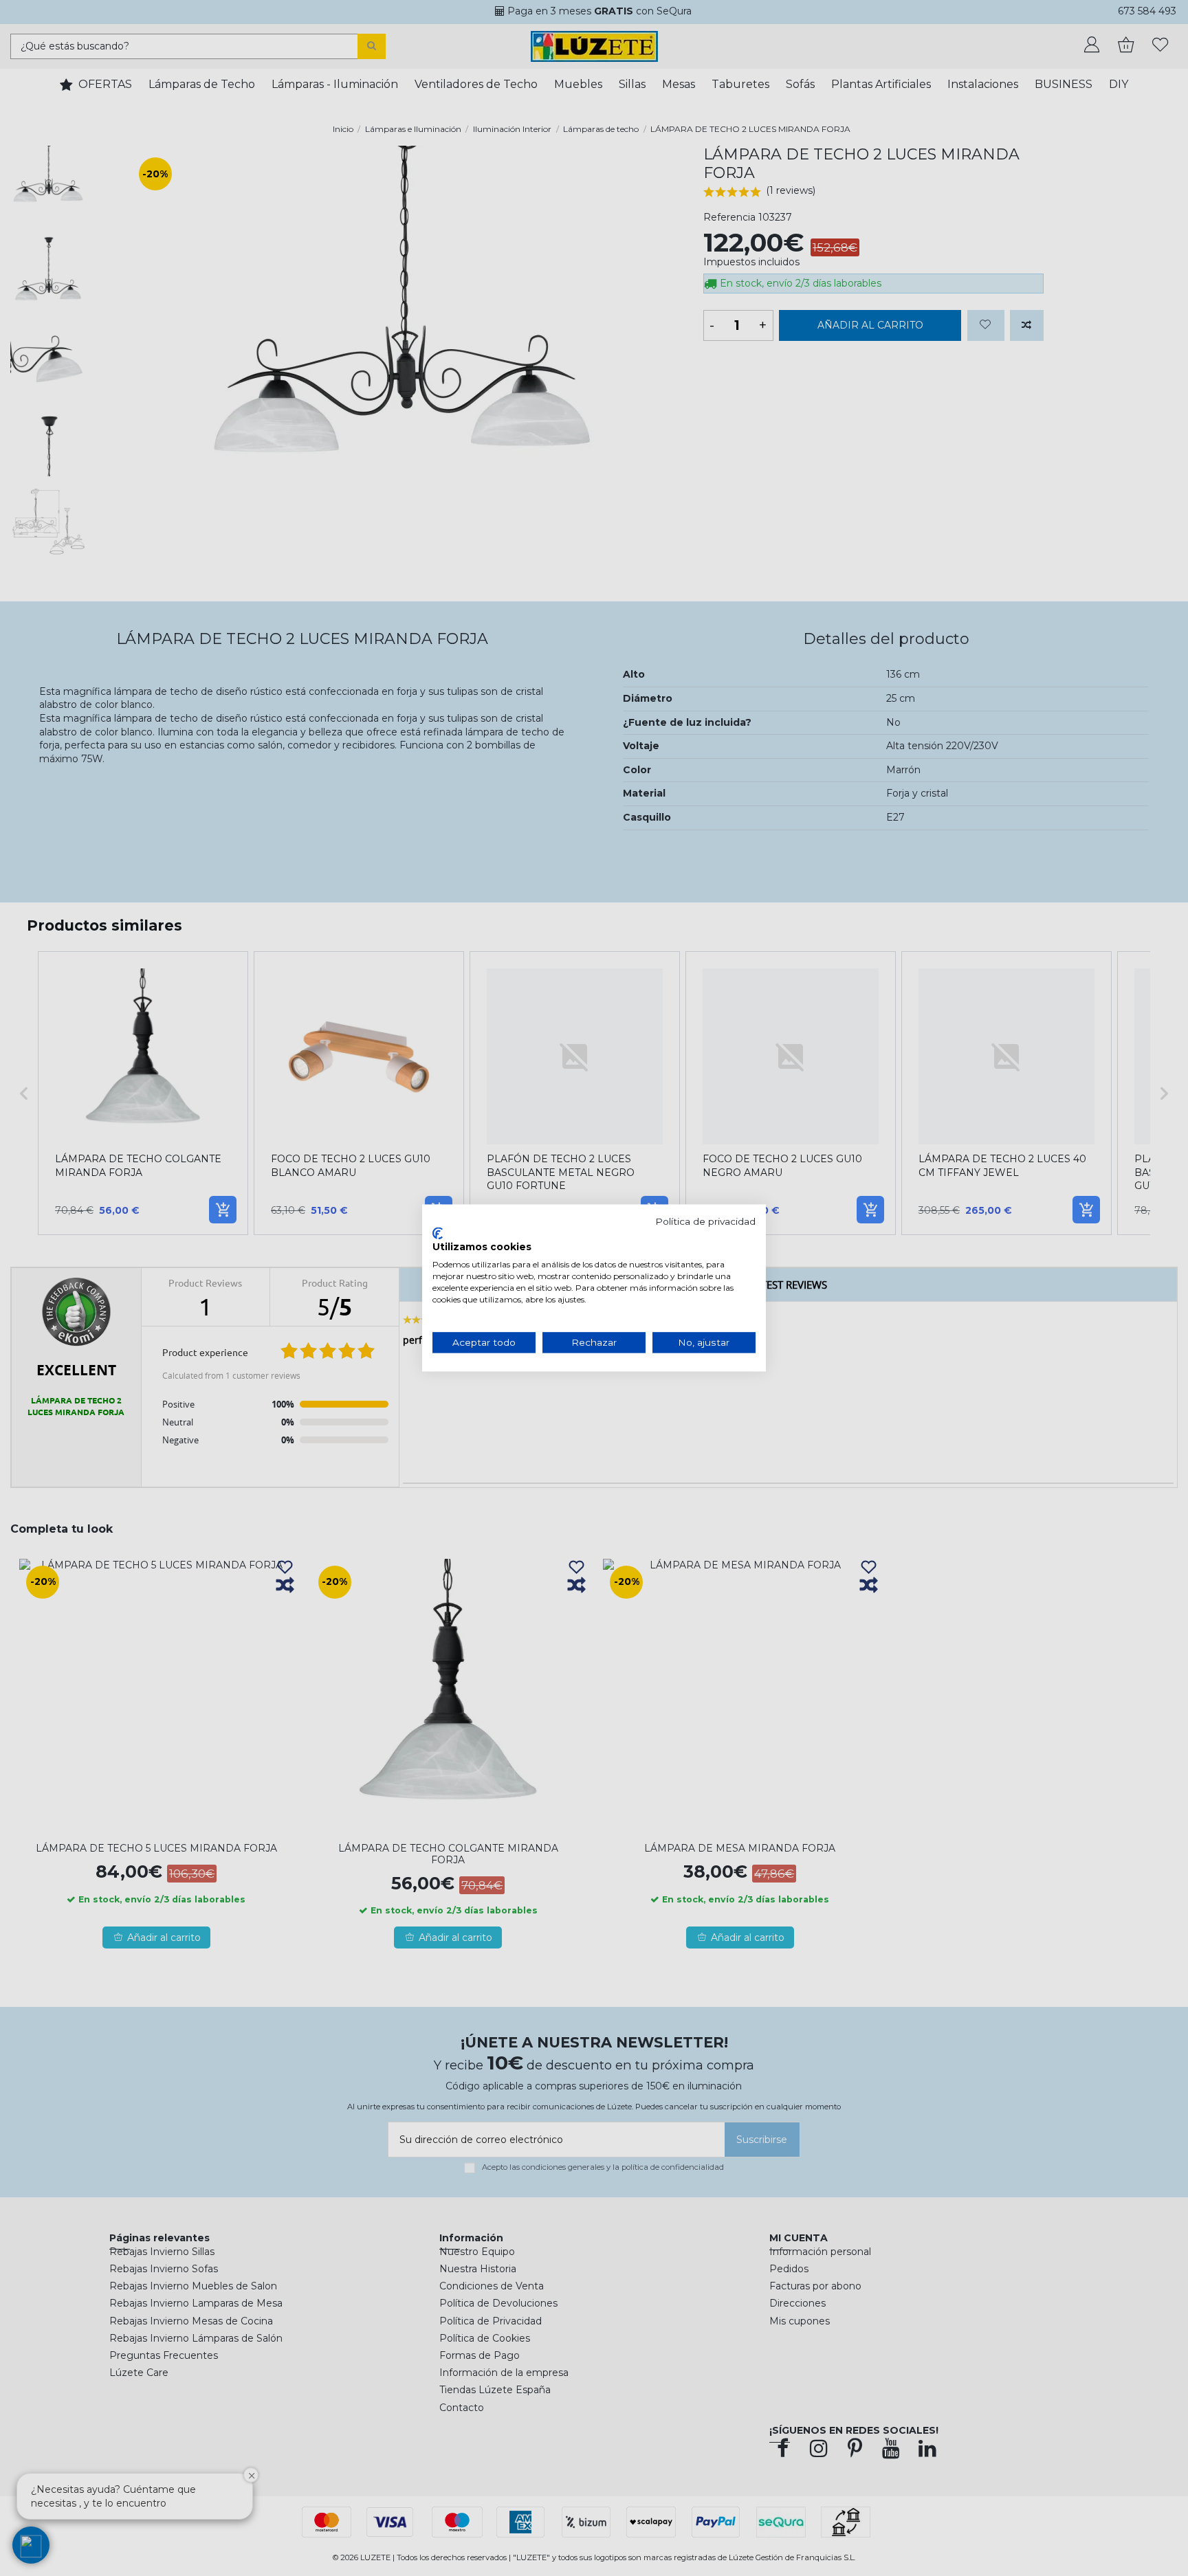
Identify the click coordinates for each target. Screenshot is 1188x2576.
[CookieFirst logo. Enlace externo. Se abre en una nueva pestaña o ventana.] (438, 1233)
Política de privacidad (705, 1221)
